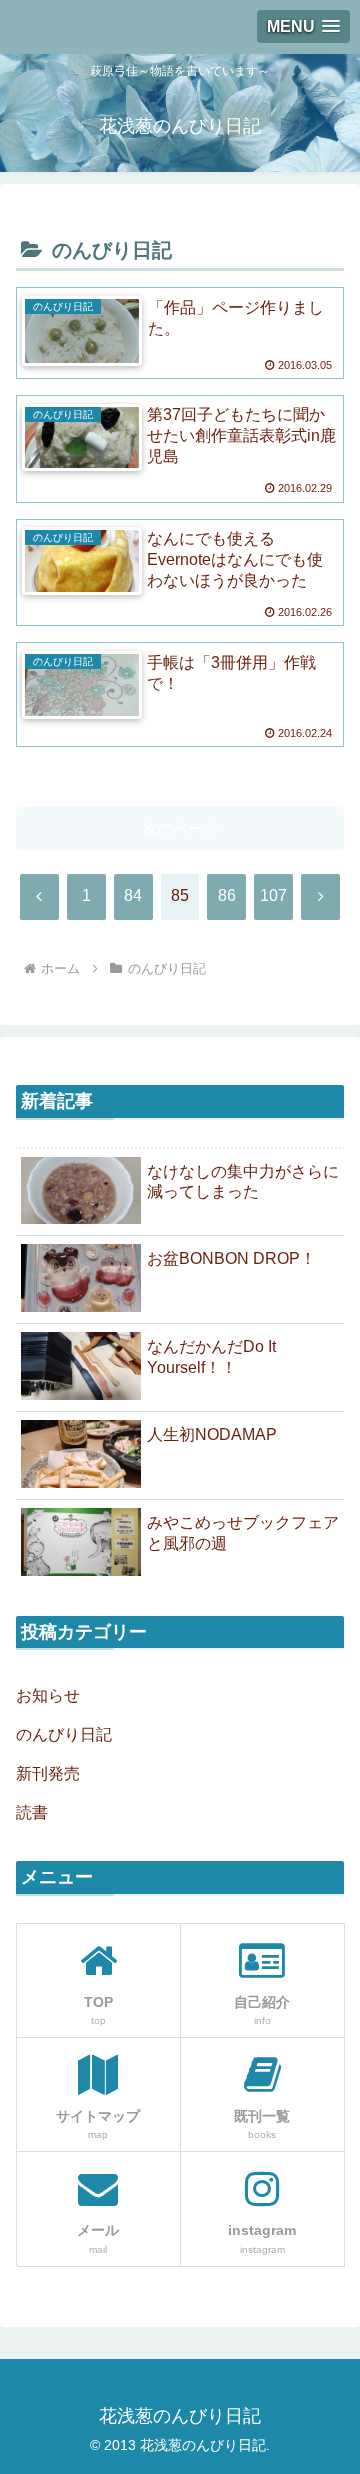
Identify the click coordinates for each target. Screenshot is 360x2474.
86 (227, 895)
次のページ (180, 828)
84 (133, 895)
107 (273, 895)
